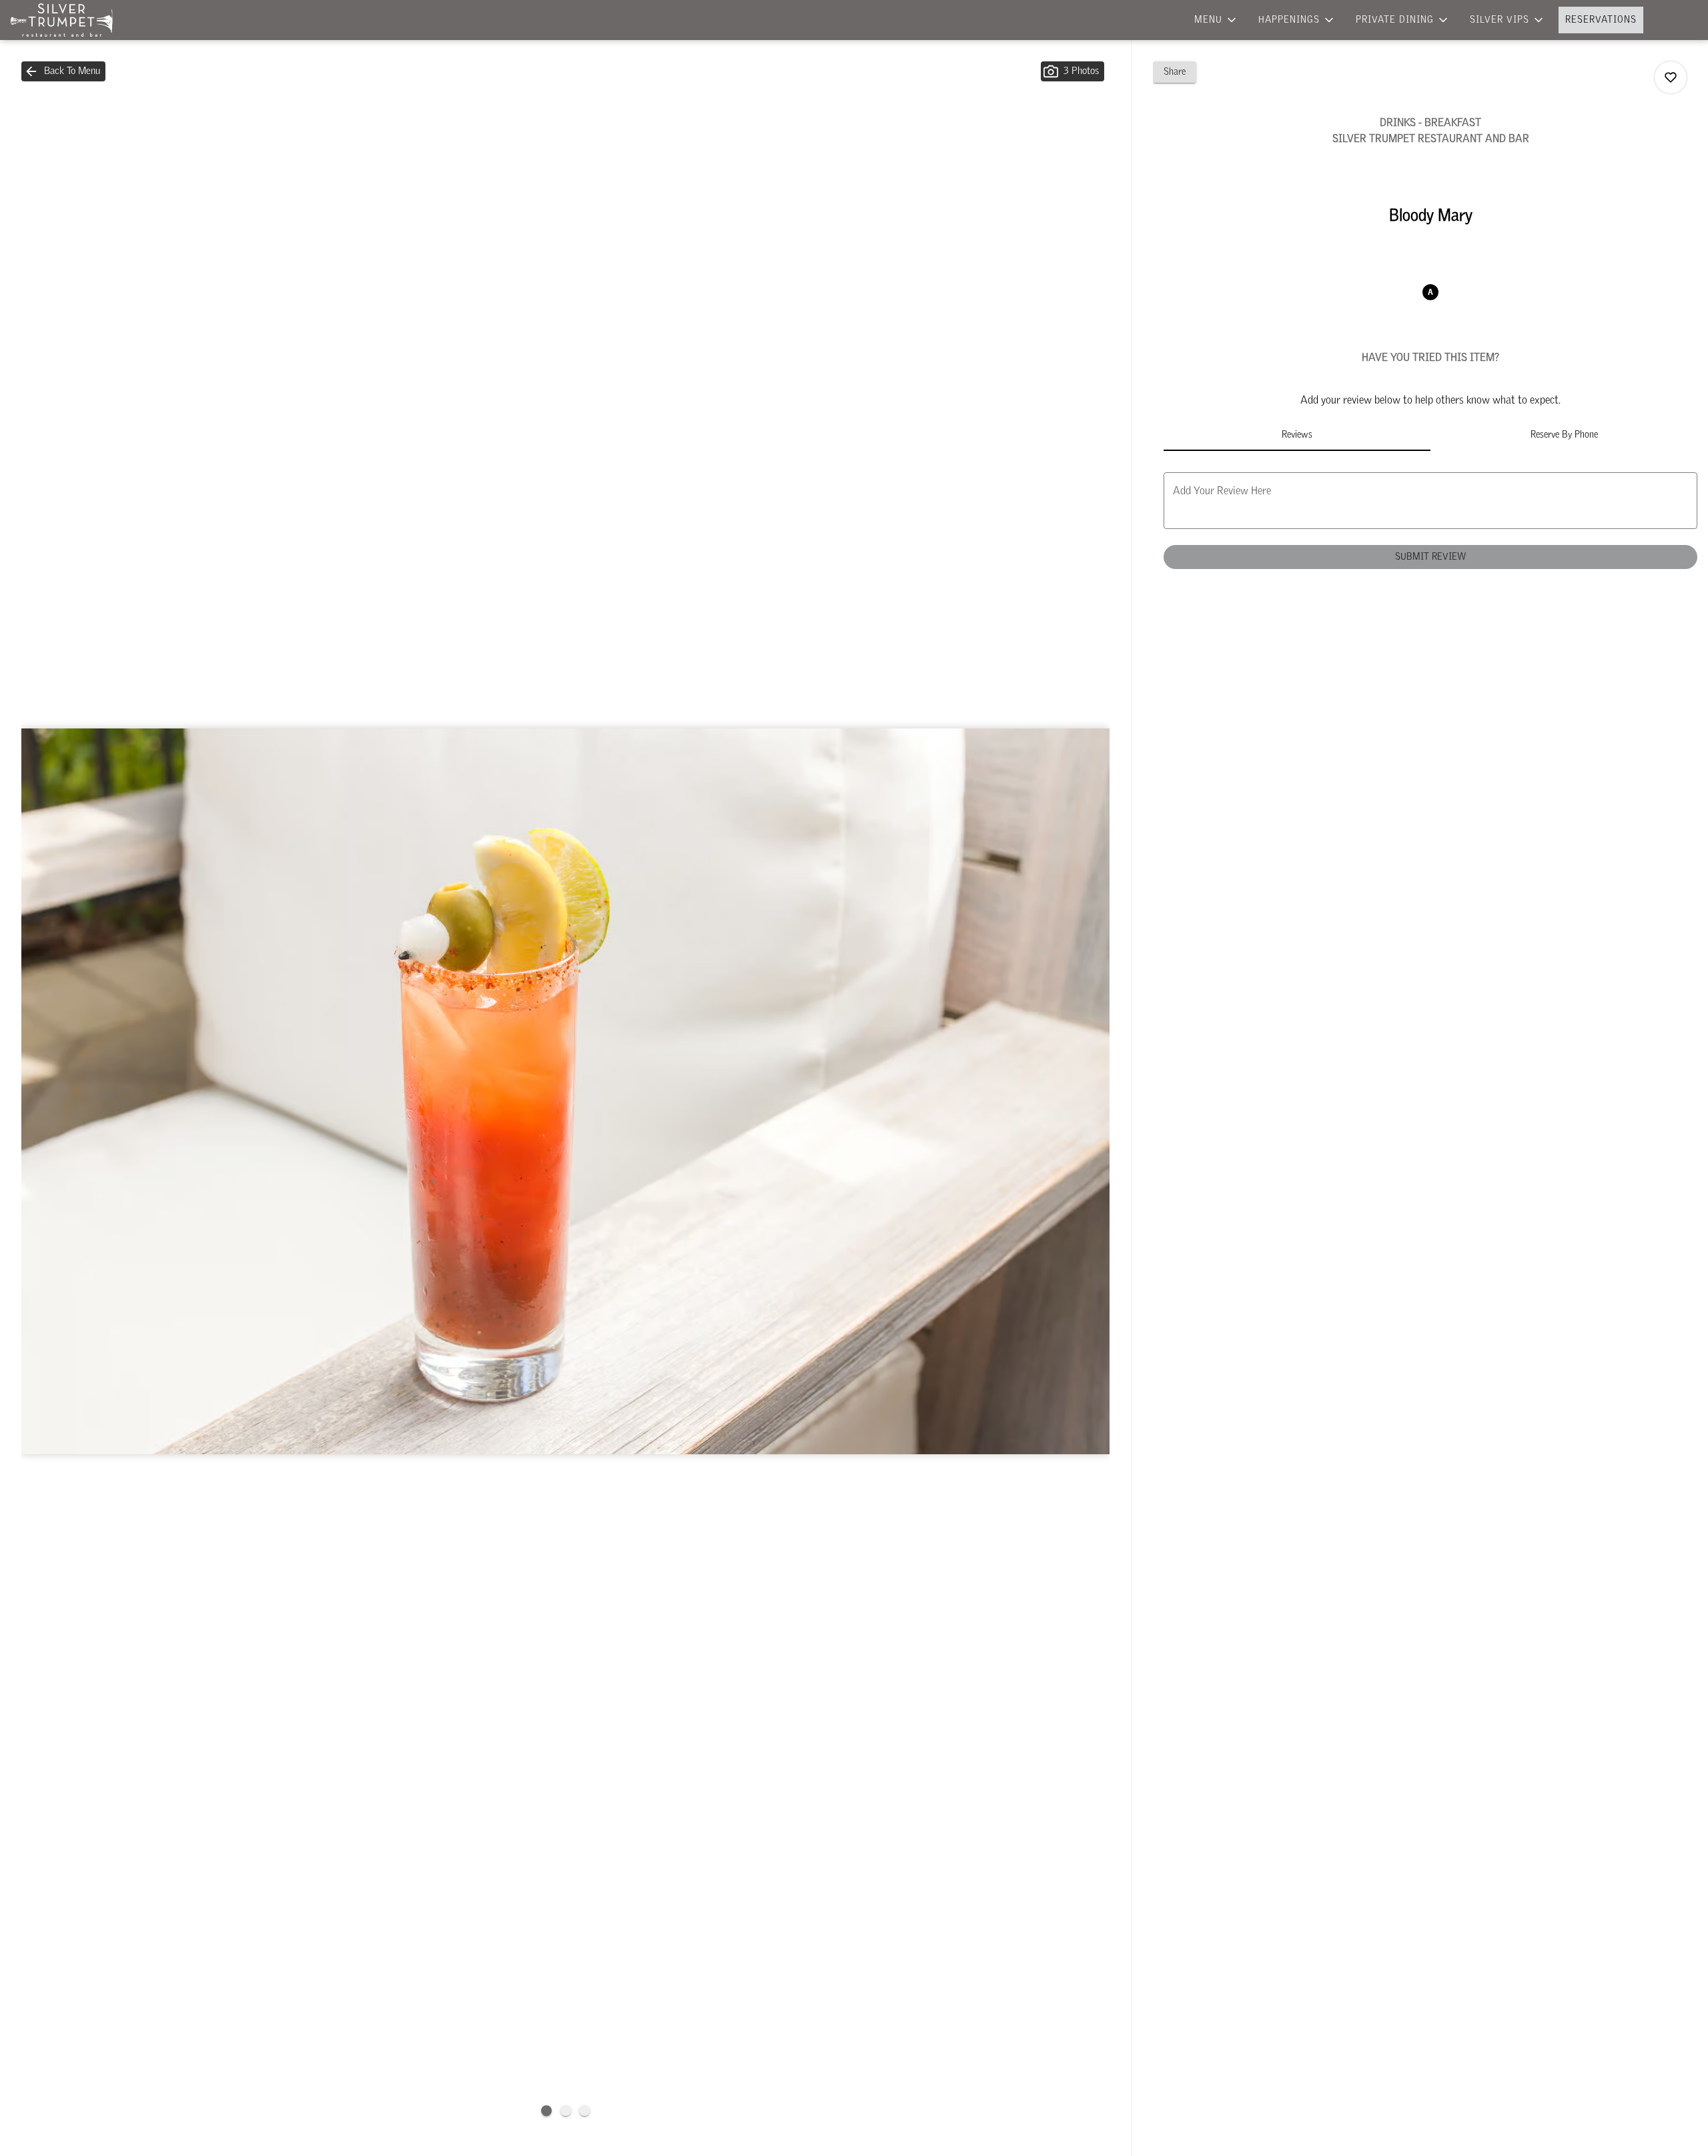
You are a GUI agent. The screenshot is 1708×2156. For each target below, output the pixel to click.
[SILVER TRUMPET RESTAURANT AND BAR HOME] (71, 20)
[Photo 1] (546, 2111)
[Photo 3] (584, 2111)
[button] (1216, 20)
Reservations (1601, 20)
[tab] (1297, 435)
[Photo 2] (566, 2111)
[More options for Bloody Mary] (1671, 77)
